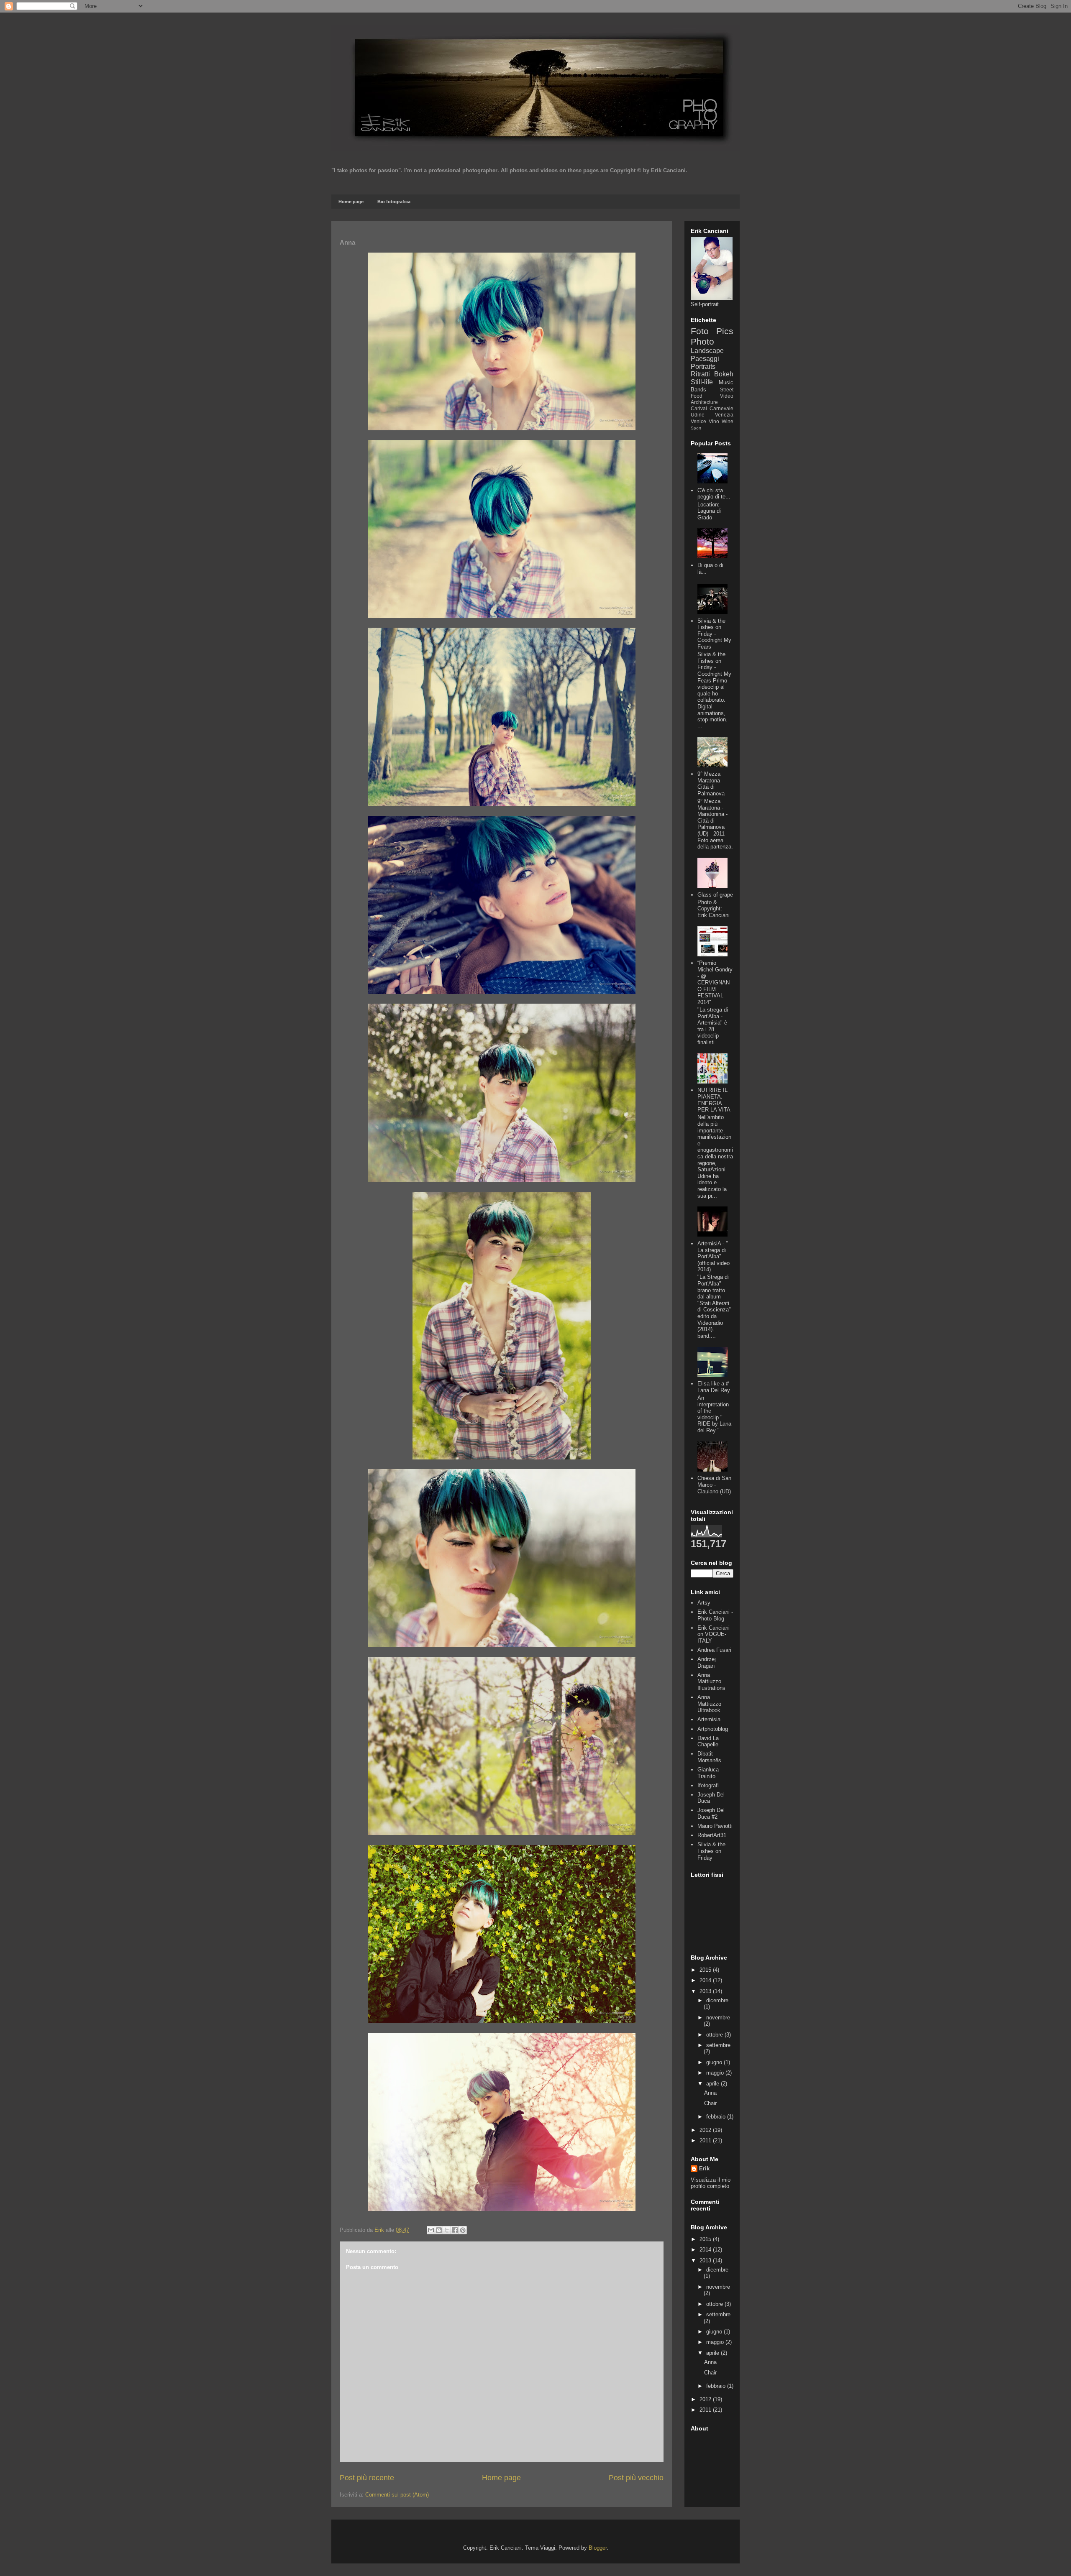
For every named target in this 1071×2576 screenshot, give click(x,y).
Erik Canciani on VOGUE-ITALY (714, 1634)
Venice (698, 421)
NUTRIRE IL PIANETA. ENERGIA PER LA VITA (714, 1100)
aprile (714, 2084)
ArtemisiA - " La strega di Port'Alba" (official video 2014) (714, 1256)
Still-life (702, 382)
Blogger (598, 2548)
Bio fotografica (394, 202)
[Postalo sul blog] (439, 2230)
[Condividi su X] (447, 2230)
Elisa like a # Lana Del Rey (714, 1387)
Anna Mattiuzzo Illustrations (711, 1682)
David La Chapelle (708, 1742)
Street (727, 390)
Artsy (704, 1603)
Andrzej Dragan (707, 1662)
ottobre (715, 2035)
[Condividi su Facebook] (455, 2230)
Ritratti (700, 374)
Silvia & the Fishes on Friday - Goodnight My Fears (714, 634)
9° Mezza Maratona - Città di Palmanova (711, 784)
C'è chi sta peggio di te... (714, 494)
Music (726, 382)
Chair (710, 2103)
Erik (704, 2168)
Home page (351, 202)
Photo (702, 341)
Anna (710, 2093)
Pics (725, 331)
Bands (698, 390)
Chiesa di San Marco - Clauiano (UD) (714, 1485)
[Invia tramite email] (431, 2230)
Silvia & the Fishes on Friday (711, 1851)
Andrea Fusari (714, 1650)
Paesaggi (705, 359)
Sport (696, 428)
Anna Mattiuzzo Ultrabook (709, 1704)
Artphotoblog (713, 1729)
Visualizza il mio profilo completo (711, 2183)
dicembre (717, 2000)
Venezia (724, 415)
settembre (718, 2045)
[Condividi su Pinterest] (463, 2230)
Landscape (707, 351)
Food (697, 396)
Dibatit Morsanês (709, 1757)
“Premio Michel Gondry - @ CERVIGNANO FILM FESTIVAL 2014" (715, 983)
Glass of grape (715, 895)
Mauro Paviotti (715, 1826)
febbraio (717, 2117)
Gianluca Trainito (708, 1773)
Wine (728, 421)
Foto (700, 331)
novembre (718, 2018)
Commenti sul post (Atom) (397, 2495)
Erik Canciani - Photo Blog (715, 1615)
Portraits (703, 367)
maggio (716, 2073)
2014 (706, 1980)
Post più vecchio (636, 2478)
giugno (715, 2062)
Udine (698, 415)
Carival (699, 408)
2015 (706, 1970)
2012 (706, 2130)
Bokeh (724, 374)
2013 (706, 1991)
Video (727, 396)
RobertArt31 (712, 1835)
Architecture (704, 402)
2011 (706, 2140)
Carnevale (721, 408)
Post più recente (367, 2478)
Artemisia (709, 1719)
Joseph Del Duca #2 (711, 1813)
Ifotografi (708, 1785)
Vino (714, 421)
